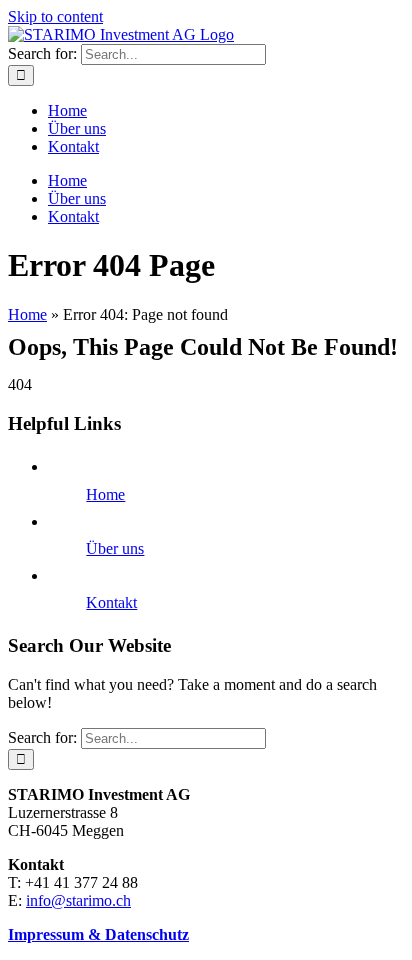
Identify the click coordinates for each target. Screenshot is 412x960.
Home (27, 314)
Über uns (115, 548)
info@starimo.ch (78, 900)
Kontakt (111, 602)
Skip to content (55, 16)
